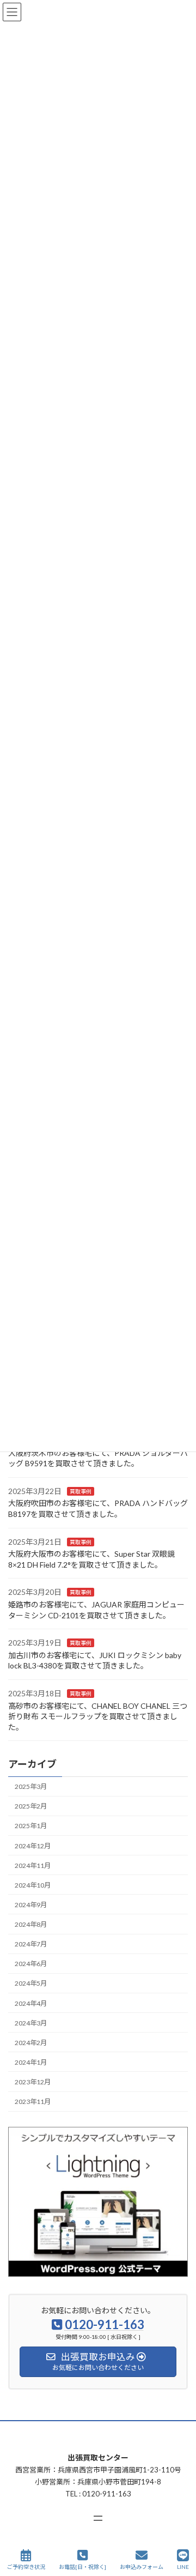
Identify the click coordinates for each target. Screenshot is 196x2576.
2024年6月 (31, 1964)
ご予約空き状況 (26, 2567)
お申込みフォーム (142, 2567)
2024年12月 (33, 1846)
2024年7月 (31, 1944)
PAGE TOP (179, 2525)
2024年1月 (31, 2062)
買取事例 (81, 1491)
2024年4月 (31, 2003)
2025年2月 (31, 1807)
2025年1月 (31, 1826)
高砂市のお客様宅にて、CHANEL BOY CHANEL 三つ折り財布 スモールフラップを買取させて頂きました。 (98, 1716)
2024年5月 (31, 1984)
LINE (183, 2567)
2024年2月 (31, 2043)
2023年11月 (33, 2102)
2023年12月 (33, 2082)
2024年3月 (31, 2023)
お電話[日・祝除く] (82, 2567)
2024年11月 (33, 1866)
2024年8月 (31, 1924)
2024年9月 (31, 1905)
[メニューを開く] (98, 2518)
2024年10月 (33, 1885)
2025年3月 (31, 1786)
